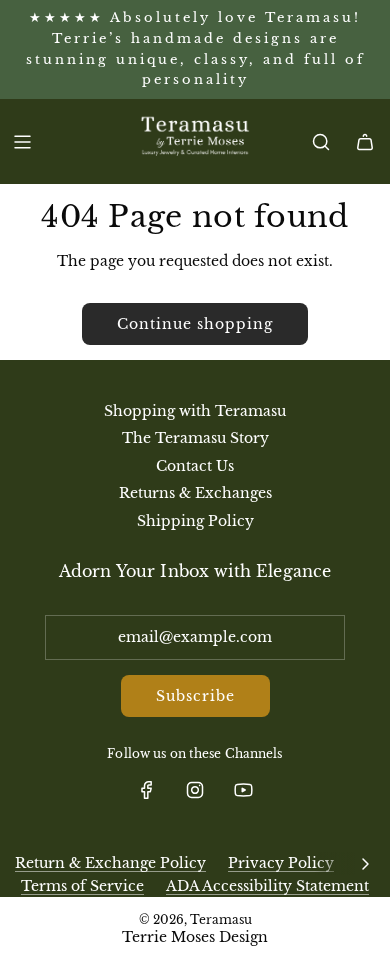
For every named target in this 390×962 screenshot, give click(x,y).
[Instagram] (195, 790)
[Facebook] (147, 790)
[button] (365, 863)
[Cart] (365, 142)
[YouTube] (243, 790)
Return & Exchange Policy (110, 863)
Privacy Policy (281, 863)
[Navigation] (22, 142)
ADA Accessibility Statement (267, 886)
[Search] (321, 142)
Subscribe (195, 696)
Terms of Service (82, 886)
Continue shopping (195, 324)
